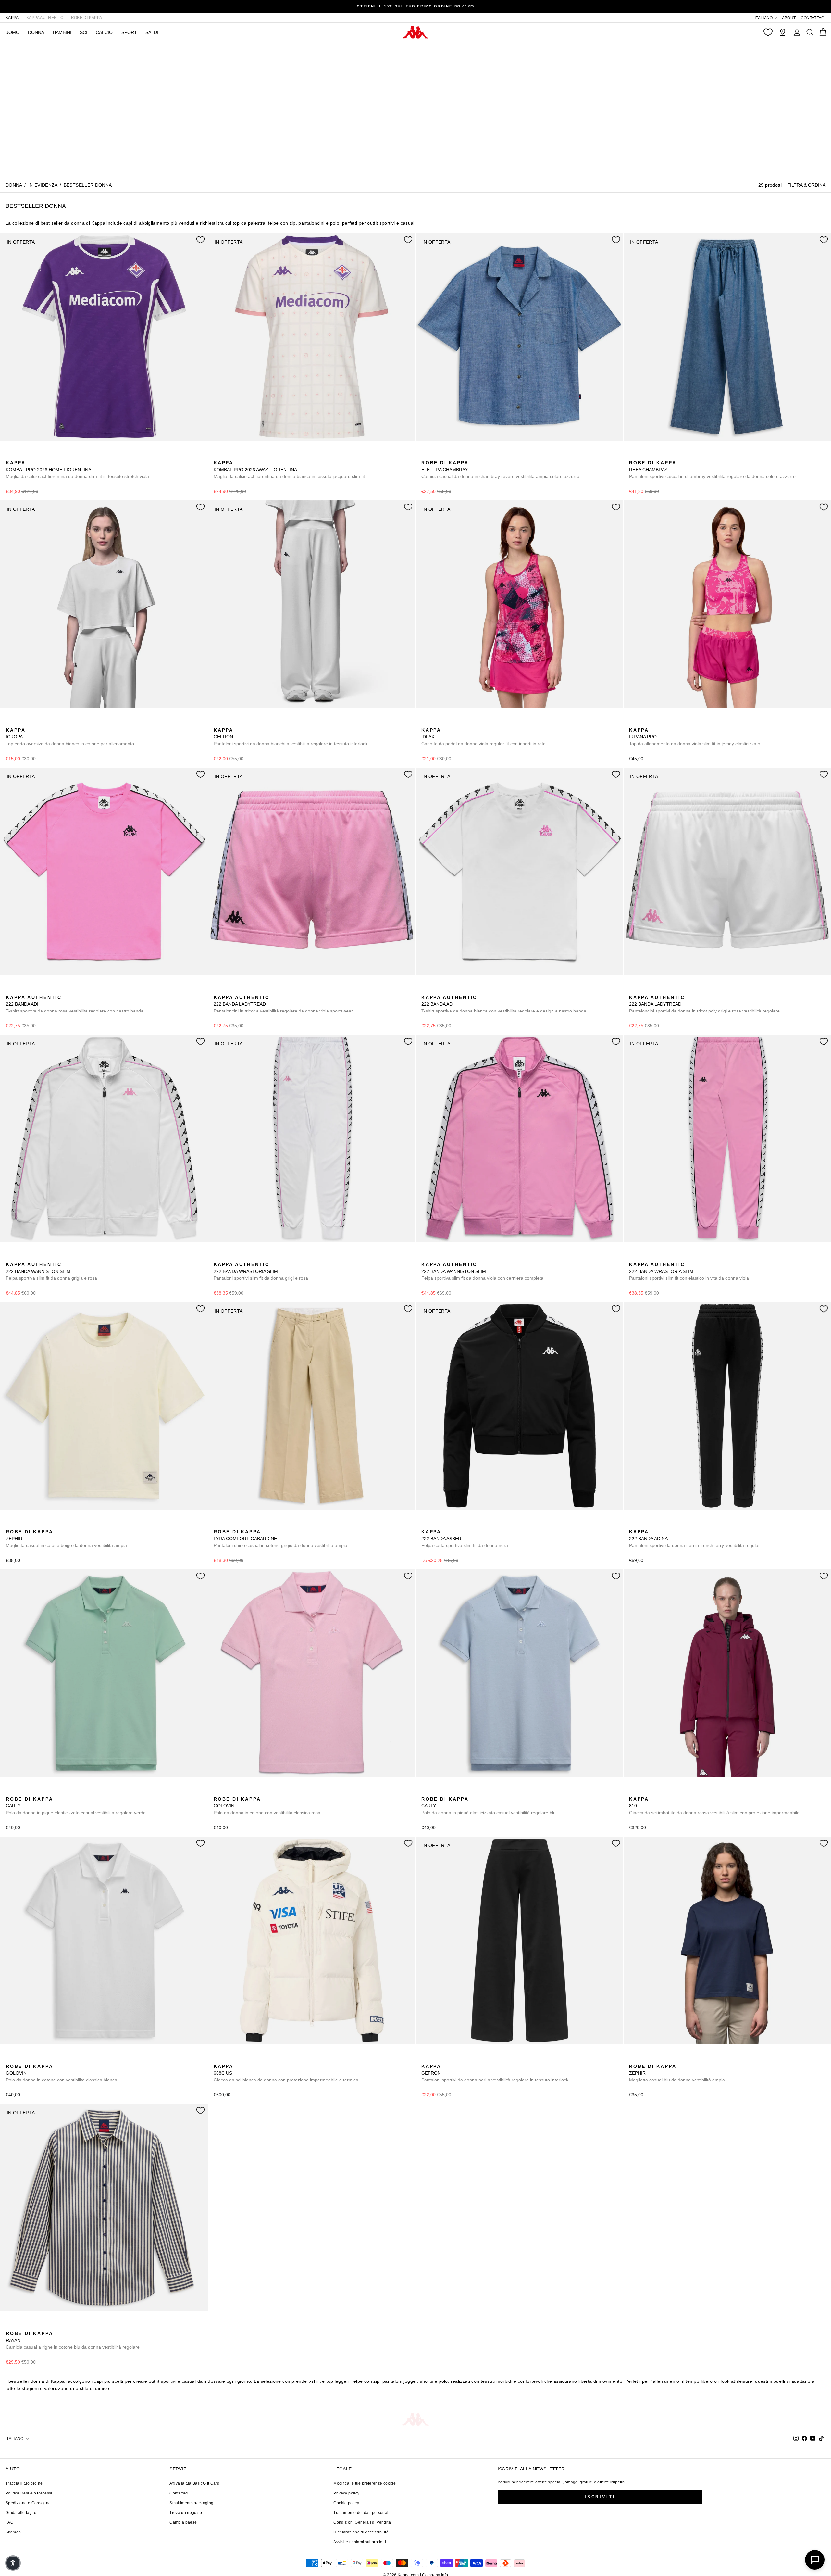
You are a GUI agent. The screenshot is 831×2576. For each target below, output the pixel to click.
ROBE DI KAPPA (87, 18)
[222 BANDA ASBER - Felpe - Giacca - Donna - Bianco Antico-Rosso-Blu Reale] (436, 1525)
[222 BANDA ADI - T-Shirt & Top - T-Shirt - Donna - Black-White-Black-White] (41, 990)
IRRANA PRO (695, 737)
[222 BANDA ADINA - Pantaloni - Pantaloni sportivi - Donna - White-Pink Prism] (644, 1525)
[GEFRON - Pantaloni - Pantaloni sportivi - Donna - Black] (228, 723)
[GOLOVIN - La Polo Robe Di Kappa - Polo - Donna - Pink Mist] (218, 1792)
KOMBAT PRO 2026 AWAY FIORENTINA (289, 470)
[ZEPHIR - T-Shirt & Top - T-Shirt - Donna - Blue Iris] (20, 1525)
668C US (286, 2073)
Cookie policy (346, 2503)
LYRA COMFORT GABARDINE (280, 1539)
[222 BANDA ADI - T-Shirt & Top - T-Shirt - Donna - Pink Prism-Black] (10, 990)
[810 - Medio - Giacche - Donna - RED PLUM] (633, 1792)
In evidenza (43, 185)
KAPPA (12, 18)
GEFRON (291, 737)
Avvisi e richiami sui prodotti (360, 2542)
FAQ (9, 2522)
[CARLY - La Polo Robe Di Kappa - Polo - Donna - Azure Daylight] (20, 1792)
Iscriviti (600, 2497)
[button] (13, 2563)
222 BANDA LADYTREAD (283, 1004)
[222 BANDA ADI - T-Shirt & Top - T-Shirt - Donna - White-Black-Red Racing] (31, 990)
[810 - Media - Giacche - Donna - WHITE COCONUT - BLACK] (654, 1792)
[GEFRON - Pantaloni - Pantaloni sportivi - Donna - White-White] (218, 723)
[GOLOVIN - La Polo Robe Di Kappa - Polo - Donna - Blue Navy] (228, 1792)
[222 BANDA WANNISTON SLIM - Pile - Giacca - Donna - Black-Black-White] (31, 1257)
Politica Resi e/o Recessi (29, 2493)
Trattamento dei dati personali (361, 2513)
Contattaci (179, 2493)
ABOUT (789, 18)
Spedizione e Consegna (28, 2503)
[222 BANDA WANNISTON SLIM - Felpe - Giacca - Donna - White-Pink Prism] (10, 1257)
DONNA (36, 32)
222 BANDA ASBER (465, 1539)
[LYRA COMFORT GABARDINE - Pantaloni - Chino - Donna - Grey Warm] (218, 1525)
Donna (14, 185)
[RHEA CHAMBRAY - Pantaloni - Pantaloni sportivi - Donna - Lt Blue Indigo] (633, 456)
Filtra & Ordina (806, 185)
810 (714, 1806)
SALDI (152, 32)
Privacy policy (346, 2493)
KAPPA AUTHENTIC (45, 18)
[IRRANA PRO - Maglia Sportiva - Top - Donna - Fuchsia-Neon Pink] (633, 723)
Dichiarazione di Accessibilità (361, 2532)
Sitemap (13, 2532)
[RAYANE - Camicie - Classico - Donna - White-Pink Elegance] (20, 2326)
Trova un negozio (186, 2513)
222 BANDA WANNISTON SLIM (51, 1271)
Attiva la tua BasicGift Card (194, 2483)
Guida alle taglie (21, 2513)
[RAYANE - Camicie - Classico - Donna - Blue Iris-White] (10, 2326)
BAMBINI (62, 32)
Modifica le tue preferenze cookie (365, 2483)
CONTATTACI (813, 18)
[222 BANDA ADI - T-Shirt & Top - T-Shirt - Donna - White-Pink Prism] (20, 990)
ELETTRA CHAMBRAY (500, 470)
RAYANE (73, 2340)
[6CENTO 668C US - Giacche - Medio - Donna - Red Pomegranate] (228, 2059)
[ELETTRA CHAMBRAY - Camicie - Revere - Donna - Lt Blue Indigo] (426, 456)
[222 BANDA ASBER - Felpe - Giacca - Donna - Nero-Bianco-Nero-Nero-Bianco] (426, 1525)
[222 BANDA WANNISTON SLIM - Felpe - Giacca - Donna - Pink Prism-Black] (20, 1257)
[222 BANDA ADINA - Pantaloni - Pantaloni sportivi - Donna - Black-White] (633, 1525)
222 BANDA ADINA (695, 1539)
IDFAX (484, 737)
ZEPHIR (66, 1539)
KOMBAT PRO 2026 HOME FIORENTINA (77, 470)
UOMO (12, 32)
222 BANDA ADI (75, 1004)
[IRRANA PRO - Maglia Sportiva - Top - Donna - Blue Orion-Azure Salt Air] (644, 723)
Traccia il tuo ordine (24, 2483)
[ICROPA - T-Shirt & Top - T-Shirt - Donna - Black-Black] (20, 723)
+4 (51, 1791)
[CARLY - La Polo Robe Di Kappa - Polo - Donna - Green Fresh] (10, 1792)
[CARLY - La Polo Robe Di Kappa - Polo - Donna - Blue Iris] (31, 1792)
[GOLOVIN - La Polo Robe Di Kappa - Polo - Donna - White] (239, 1792)
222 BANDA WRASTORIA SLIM (261, 1271)
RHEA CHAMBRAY (712, 470)
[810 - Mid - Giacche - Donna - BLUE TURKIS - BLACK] (644, 1792)
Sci (84, 32)
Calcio (104, 32)
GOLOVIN (267, 1806)
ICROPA (70, 737)
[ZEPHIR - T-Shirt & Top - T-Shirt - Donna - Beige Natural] (10, 1525)
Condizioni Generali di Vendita (362, 2522)
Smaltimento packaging (191, 2503)
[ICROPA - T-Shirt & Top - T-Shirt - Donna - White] (10, 723)
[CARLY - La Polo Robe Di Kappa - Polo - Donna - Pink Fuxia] (41, 1792)
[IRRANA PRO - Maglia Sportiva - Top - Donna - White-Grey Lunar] (654, 723)
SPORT (129, 32)
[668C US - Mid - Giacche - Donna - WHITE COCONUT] (218, 2059)
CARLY (76, 1806)
